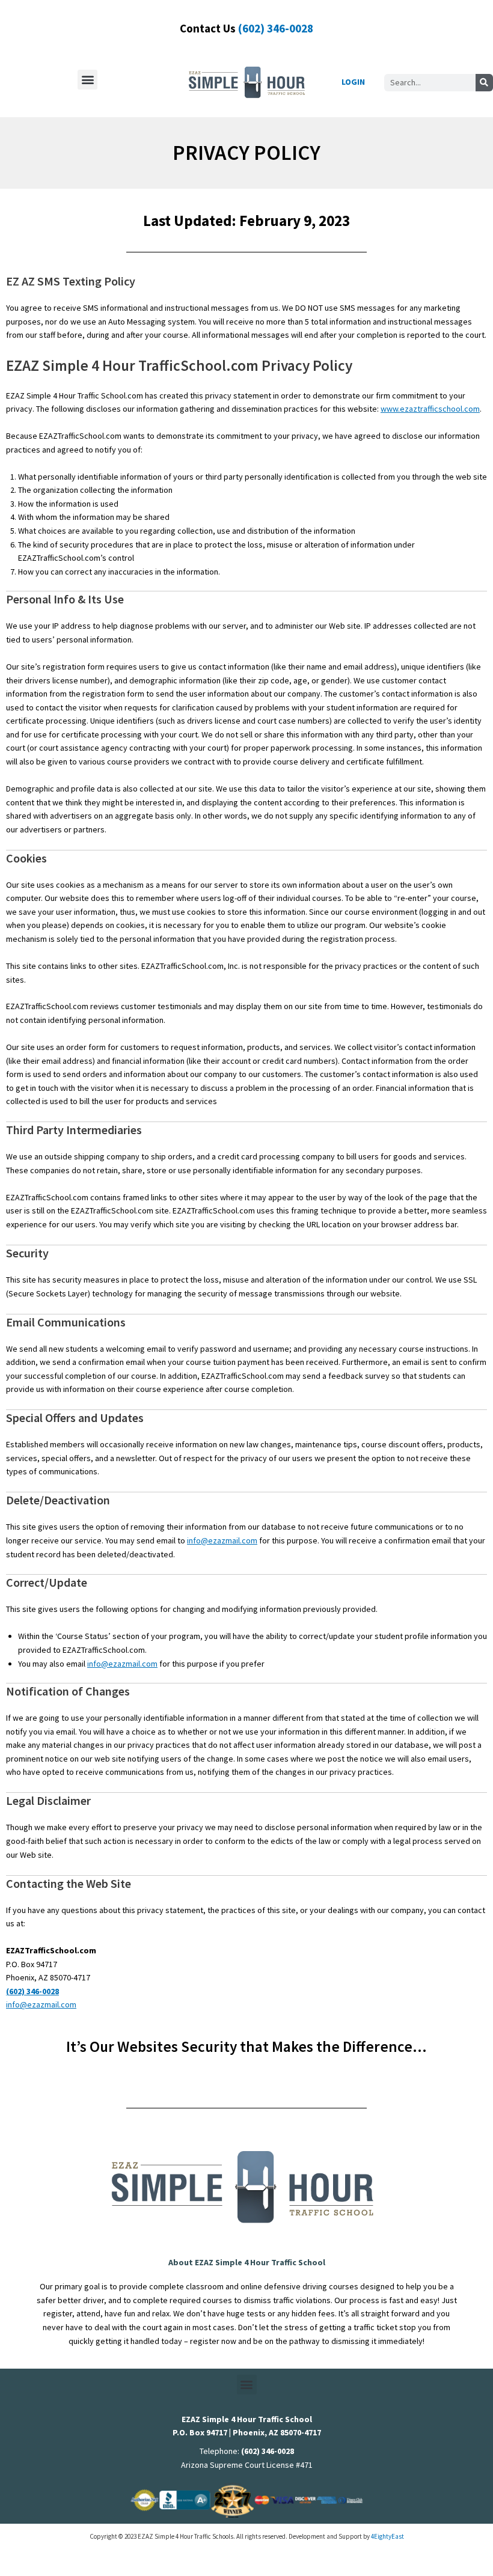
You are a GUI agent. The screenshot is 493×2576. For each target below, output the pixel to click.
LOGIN (353, 82)
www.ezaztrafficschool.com (430, 409)
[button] (87, 80)
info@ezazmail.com (222, 1540)
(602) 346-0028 (276, 28)
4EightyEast (387, 2536)
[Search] (484, 83)
